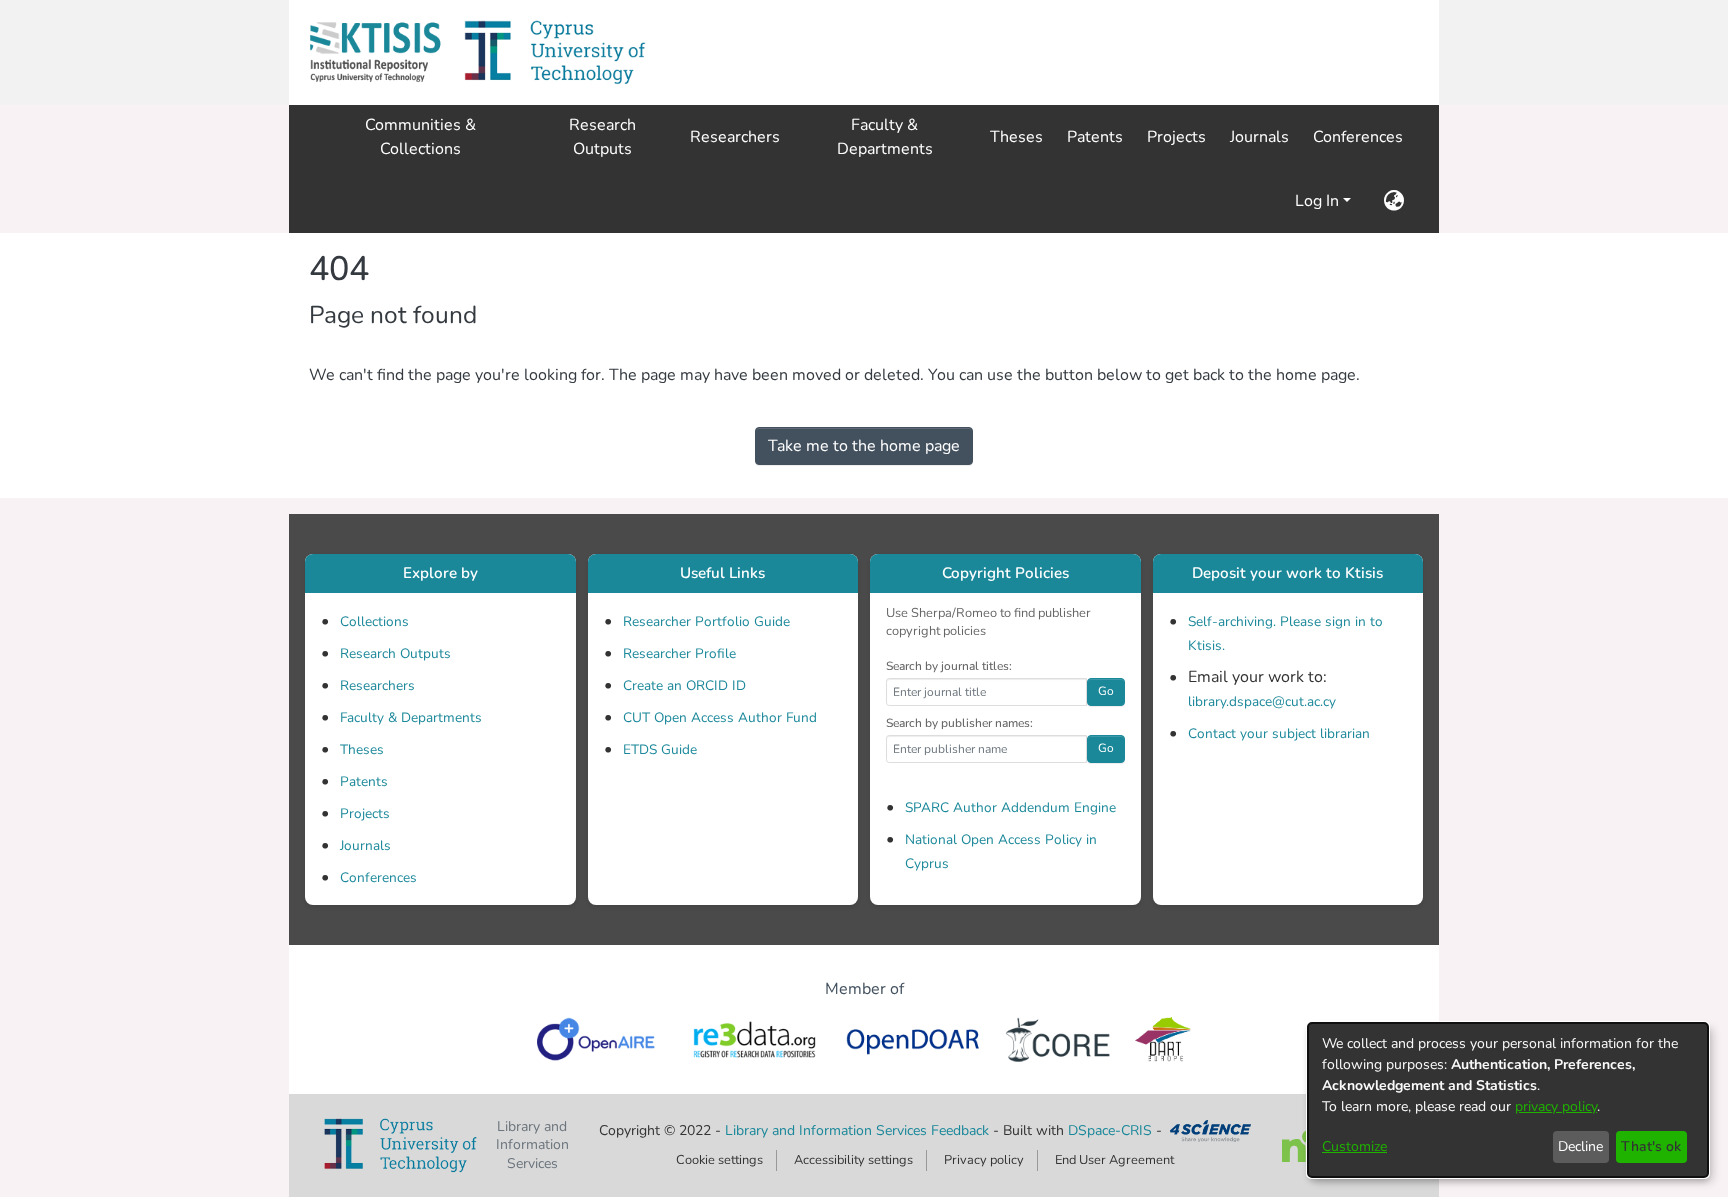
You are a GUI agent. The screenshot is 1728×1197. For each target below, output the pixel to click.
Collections (374, 621)
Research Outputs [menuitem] (602, 137)
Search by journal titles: (949, 666)
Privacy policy (984, 1160)
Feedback (960, 1130)
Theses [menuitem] (1016, 137)
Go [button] (1106, 691)
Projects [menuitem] (1176, 137)
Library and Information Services (828, 1130)
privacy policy (1556, 1106)
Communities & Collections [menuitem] (420, 137)
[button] (375, 52)
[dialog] (1508, 1100)
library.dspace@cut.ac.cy (1262, 701)
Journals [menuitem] (1259, 137)
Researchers (377, 685)
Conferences (378, 877)
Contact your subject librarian (1279, 733)
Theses (362, 749)
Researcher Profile (679, 653)
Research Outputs (395, 653)
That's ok (1651, 1146)
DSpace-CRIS (1110, 1130)
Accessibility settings (853, 1160)
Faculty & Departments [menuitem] (885, 137)
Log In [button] (1319, 201)
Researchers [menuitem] (735, 137)
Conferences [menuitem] (1358, 137)
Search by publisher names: (959, 723)
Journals (365, 845)
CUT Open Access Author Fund (720, 717)
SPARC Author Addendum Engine (1010, 807)
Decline (1580, 1146)
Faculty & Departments (411, 717)
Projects (365, 813)
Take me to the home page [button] (864, 446)
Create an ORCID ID (684, 685)
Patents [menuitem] (1095, 137)
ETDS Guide (660, 749)
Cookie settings (719, 1160)
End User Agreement (1114, 1160)
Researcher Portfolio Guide (706, 621)
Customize (1354, 1146)
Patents (364, 781)
